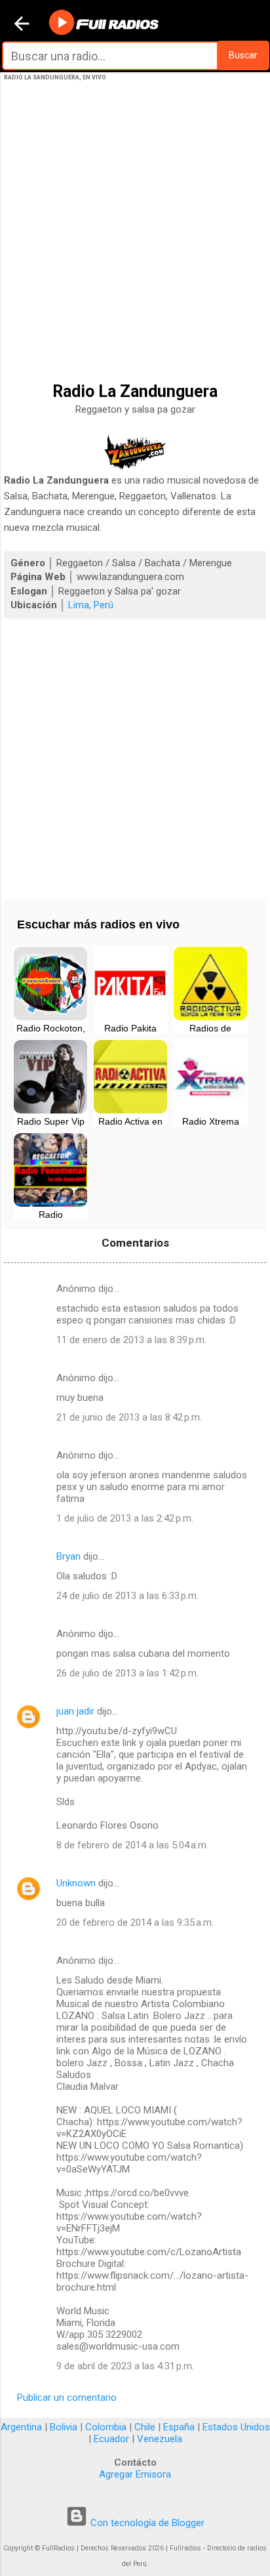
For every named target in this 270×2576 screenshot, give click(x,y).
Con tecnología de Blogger (146, 2523)
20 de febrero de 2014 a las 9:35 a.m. (135, 1922)
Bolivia (64, 2427)
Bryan (68, 1556)
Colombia (106, 2427)
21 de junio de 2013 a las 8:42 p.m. (129, 1417)
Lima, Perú (91, 605)
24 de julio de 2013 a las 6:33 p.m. (127, 1596)
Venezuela (160, 2439)
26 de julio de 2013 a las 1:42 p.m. (127, 1673)
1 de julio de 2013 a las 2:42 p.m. (125, 1518)
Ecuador (111, 2439)
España (179, 2427)
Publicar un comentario (67, 2398)
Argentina (21, 2427)
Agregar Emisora (135, 2474)
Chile (145, 2427)
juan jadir (75, 1711)
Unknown (76, 1883)
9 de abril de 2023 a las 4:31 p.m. (125, 2366)
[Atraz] (22, 25)
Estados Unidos (236, 2427)
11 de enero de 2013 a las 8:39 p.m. (131, 1340)
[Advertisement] (135, 249)
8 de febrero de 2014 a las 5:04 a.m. (132, 1845)
